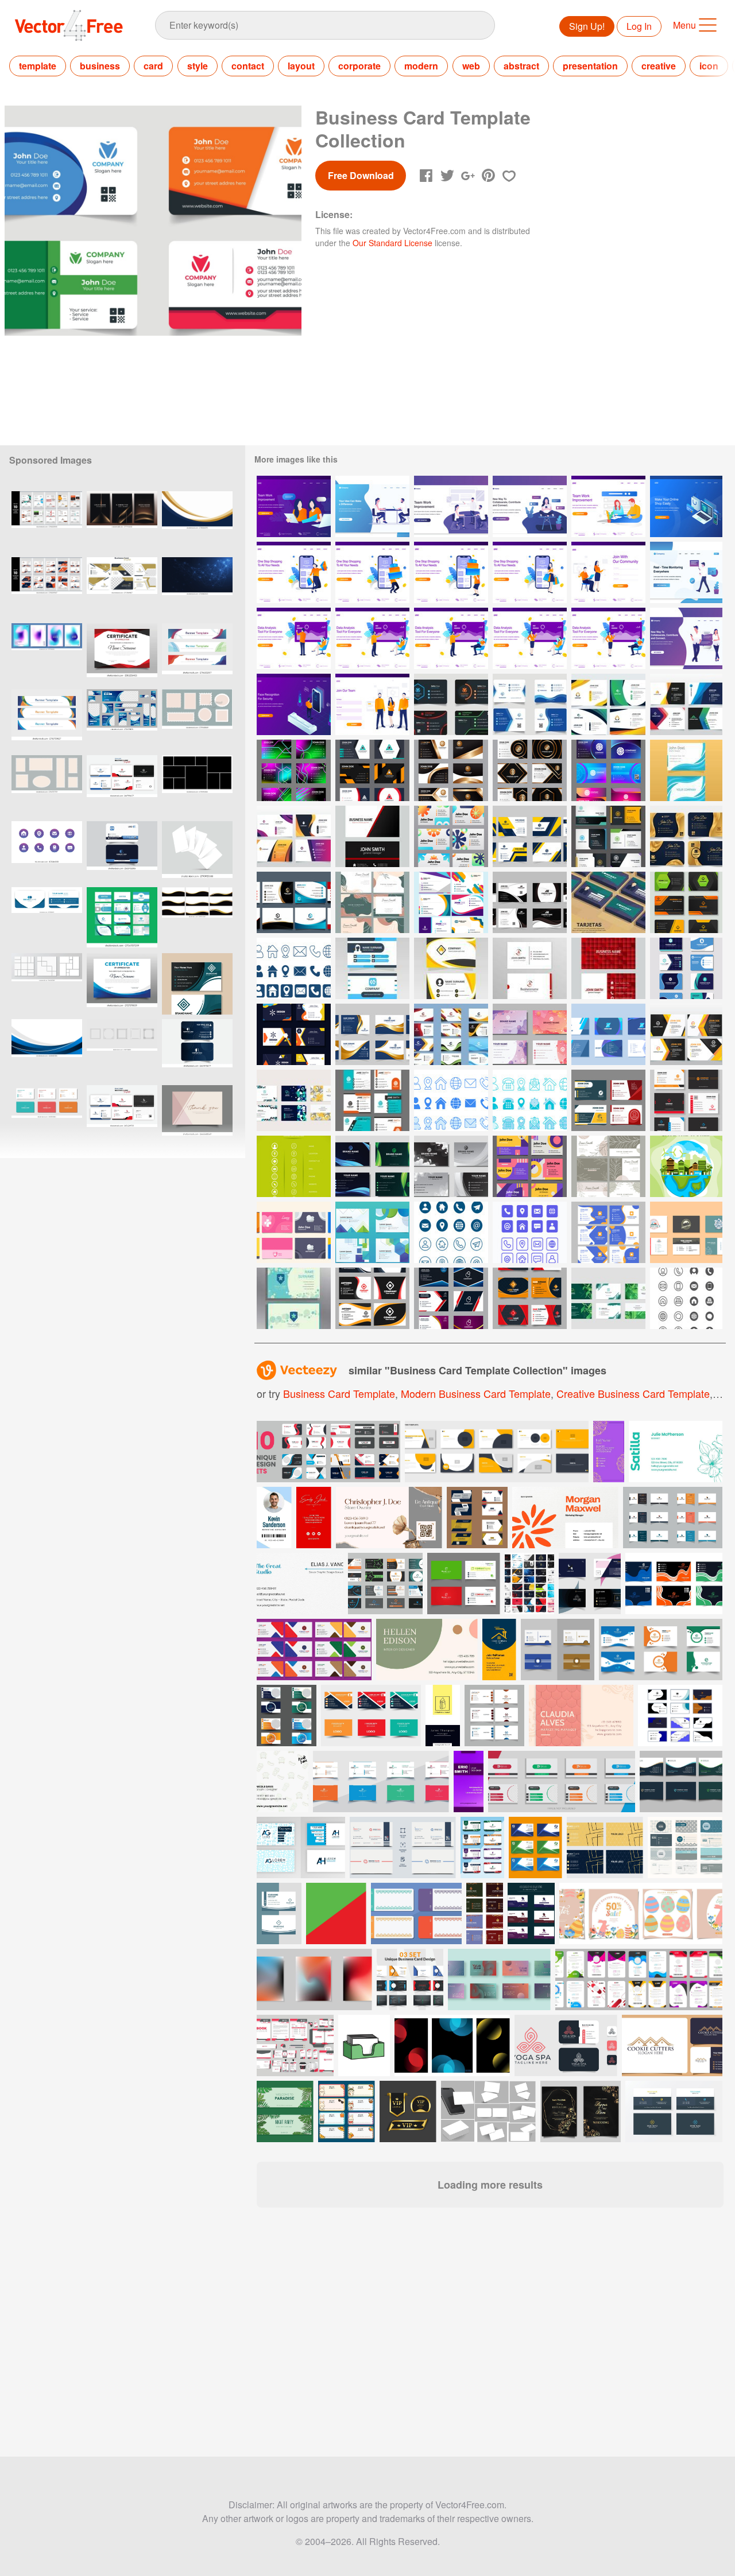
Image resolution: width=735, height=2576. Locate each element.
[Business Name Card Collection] (686, 704)
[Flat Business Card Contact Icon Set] (530, 1100)
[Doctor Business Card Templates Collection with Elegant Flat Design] (122, 918)
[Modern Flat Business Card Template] (530, 836)
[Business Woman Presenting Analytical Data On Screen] (530, 638)
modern (421, 66)
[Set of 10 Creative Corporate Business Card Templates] (47, 522)
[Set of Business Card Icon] (686, 1298)
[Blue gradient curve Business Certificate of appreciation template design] (122, 984)
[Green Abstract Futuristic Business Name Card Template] (608, 1298)
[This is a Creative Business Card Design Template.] (535, 1848)
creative (659, 66)
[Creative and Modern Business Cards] (294, 1232)
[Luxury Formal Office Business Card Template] (451, 1298)
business (100, 66)
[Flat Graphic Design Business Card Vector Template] (686, 770)
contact (248, 66)
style (198, 66)
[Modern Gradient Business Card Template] (372, 1034)
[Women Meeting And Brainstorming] (294, 506)
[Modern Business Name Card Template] (608, 704)
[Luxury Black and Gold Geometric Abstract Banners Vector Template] (122, 522)
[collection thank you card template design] (197, 1116)
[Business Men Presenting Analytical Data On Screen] (294, 638)
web (471, 66)
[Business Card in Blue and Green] (372, 1166)
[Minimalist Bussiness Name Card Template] (686, 1034)
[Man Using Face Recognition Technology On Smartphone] (294, 704)
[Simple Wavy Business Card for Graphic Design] (451, 968)
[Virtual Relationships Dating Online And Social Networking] (686, 638)
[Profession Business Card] (294, 902)
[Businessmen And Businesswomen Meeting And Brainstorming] (372, 506)
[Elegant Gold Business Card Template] (686, 836)
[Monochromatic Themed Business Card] (451, 1166)
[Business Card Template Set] (451, 704)
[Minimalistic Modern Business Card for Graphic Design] (372, 968)
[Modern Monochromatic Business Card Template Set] (530, 902)
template (38, 66)
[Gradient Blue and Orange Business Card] (530, 1034)
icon (709, 66)
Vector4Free (69, 25)
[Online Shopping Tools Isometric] (686, 506)
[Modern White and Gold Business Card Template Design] (451, 770)
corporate (359, 66)
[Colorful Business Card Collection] (451, 902)
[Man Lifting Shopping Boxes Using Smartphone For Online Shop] (372, 572)
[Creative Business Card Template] (294, 1298)
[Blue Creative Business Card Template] (530, 704)
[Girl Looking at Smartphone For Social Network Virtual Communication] (530, 506)
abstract (521, 66)
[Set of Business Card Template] (451, 1034)
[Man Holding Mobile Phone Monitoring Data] (686, 572)
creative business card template (633, 1393)
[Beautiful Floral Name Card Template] (608, 1166)
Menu (684, 25)
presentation (590, 66)
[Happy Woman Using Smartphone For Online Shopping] (530, 572)
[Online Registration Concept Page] (372, 704)
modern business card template (476, 1393)
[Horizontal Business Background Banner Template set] (197, 654)
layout (301, 66)
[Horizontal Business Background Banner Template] (47, 720)
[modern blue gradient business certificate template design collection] (47, 1050)
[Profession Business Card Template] (608, 1100)
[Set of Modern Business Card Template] (686, 902)
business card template (339, 1393)
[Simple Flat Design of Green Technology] (686, 1166)
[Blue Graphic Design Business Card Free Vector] (608, 1034)
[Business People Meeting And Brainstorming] (451, 506)
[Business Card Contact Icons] (530, 1232)
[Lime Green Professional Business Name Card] (294, 1166)
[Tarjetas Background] (608, 902)
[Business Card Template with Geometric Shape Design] (372, 1232)
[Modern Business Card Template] (608, 836)
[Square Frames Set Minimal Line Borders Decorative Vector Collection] (122, 1050)
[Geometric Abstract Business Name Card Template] (294, 1100)
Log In (639, 26)
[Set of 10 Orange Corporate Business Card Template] (47, 588)
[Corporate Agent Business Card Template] (122, 852)
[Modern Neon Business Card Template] (294, 770)
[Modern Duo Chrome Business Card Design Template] (372, 770)
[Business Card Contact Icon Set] (294, 968)
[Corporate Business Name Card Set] (451, 836)
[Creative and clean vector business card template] (685, 1848)
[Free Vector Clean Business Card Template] (372, 836)
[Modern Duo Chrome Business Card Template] (608, 770)
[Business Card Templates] (530, 1298)
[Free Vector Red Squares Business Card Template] (608, 968)
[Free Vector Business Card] (530, 968)
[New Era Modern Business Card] (197, 1050)
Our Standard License (392, 243)
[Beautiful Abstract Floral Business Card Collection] (372, 902)
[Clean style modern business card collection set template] (122, 786)
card (153, 66)
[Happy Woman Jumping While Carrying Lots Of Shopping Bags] (294, 572)
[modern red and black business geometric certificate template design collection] (122, 654)
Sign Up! (587, 26)
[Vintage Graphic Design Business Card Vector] (686, 1232)
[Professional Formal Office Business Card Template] (686, 1100)
